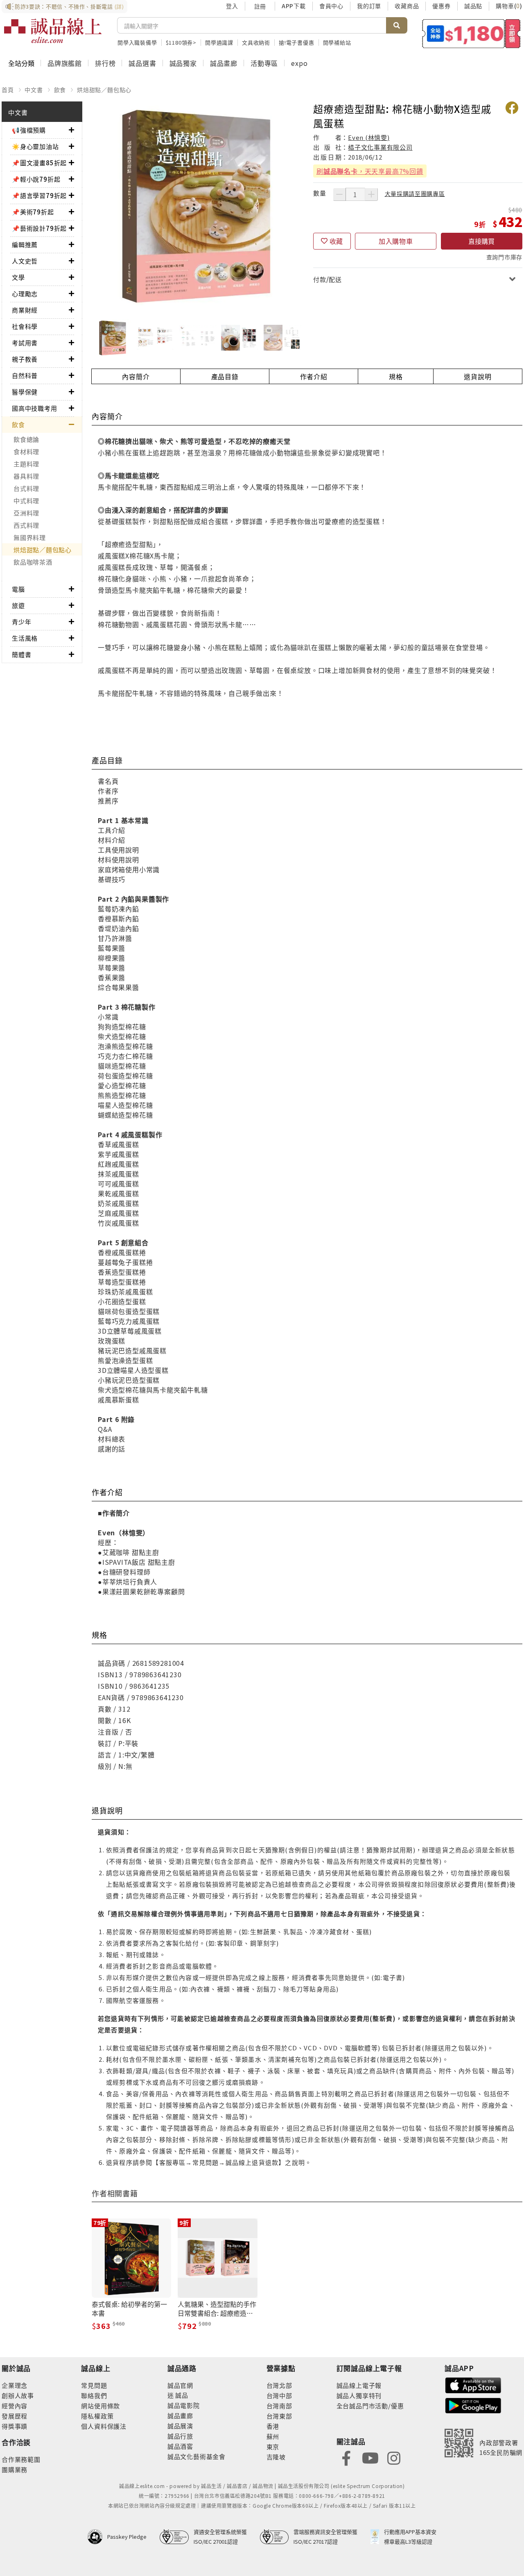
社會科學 (25, 326)
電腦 (18, 589)
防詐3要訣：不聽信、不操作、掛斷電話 (69, 6)
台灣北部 (279, 2385)
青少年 (21, 622)
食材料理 (26, 451)
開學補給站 (337, 42)
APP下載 (294, 6)
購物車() (509, 6)
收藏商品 (407, 6)
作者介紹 (314, 376)
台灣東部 (279, 2416)
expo (299, 63)
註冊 (260, 6)
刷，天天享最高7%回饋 (370, 171)
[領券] (471, 34)
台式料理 (26, 488)
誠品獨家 (183, 63)
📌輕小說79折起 (36, 179)
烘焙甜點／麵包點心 (104, 90)
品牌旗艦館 (65, 63)
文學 (18, 277)
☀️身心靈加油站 (35, 146)
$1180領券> (181, 42)
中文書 (34, 90)
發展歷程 (15, 2416)
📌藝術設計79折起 (39, 228)
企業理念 (15, 2385)
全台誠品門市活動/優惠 (370, 2406)
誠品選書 (142, 63)
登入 (232, 6)
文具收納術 (256, 42)
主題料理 (26, 464)
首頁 (8, 90)
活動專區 (264, 63)
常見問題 (94, 2385)
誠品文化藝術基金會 (196, 2456)
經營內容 (15, 2406)
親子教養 (25, 359)
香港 (273, 2426)
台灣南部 (279, 2406)
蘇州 (273, 2436)
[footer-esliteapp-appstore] (473, 2384)
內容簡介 (136, 376)
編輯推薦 (25, 244)
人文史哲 (25, 261)
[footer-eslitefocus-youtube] (370, 2457)
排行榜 (105, 63)
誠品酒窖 (180, 2446)
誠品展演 (180, 2426)
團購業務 (15, 2469)
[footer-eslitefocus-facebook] (346, 2457)
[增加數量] (371, 194)
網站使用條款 (101, 2406)
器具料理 (26, 476)
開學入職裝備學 (137, 42)
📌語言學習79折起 (39, 195)
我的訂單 (369, 6)
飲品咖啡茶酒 (33, 562)
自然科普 (25, 375)
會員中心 (331, 6)
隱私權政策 (97, 2416)
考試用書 (25, 343)
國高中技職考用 (35, 408)
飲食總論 (26, 439)
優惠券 (441, 6)
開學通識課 (219, 42)
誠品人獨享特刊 (359, 2395)
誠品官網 (180, 2385)
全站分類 (21, 63)
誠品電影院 (184, 2405)
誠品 (181, 2395)
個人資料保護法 (104, 2426)
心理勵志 (25, 294)
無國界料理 (30, 537)
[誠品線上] (53, 31)
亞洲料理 (26, 513)
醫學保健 (25, 392)
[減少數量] (339, 194)
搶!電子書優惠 (297, 42)
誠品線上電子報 (359, 2385)
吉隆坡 (276, 2457)
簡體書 (21, 654)
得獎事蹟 (15, 2426)
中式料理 (26, 501)
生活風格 (25, 638)
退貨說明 (478, 376)
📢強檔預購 (29, 130)
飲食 (60, 90)
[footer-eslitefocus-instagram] (394, 2457)
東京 (273, 2447)
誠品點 (473, 6)
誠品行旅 (180, 2436)
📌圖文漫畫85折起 (39, 163)
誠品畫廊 (224, 63)
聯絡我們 (94, 2395)
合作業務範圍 (21, 2459)
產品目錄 (225, 376)
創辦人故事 (18, 2395)
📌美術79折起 (33, 212)
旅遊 (18, 605)
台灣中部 (279, 2395)
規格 (396, 376)
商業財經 (25, 310)
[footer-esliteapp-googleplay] (473, 2405)
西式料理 (26, 525)
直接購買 (481, 241)
